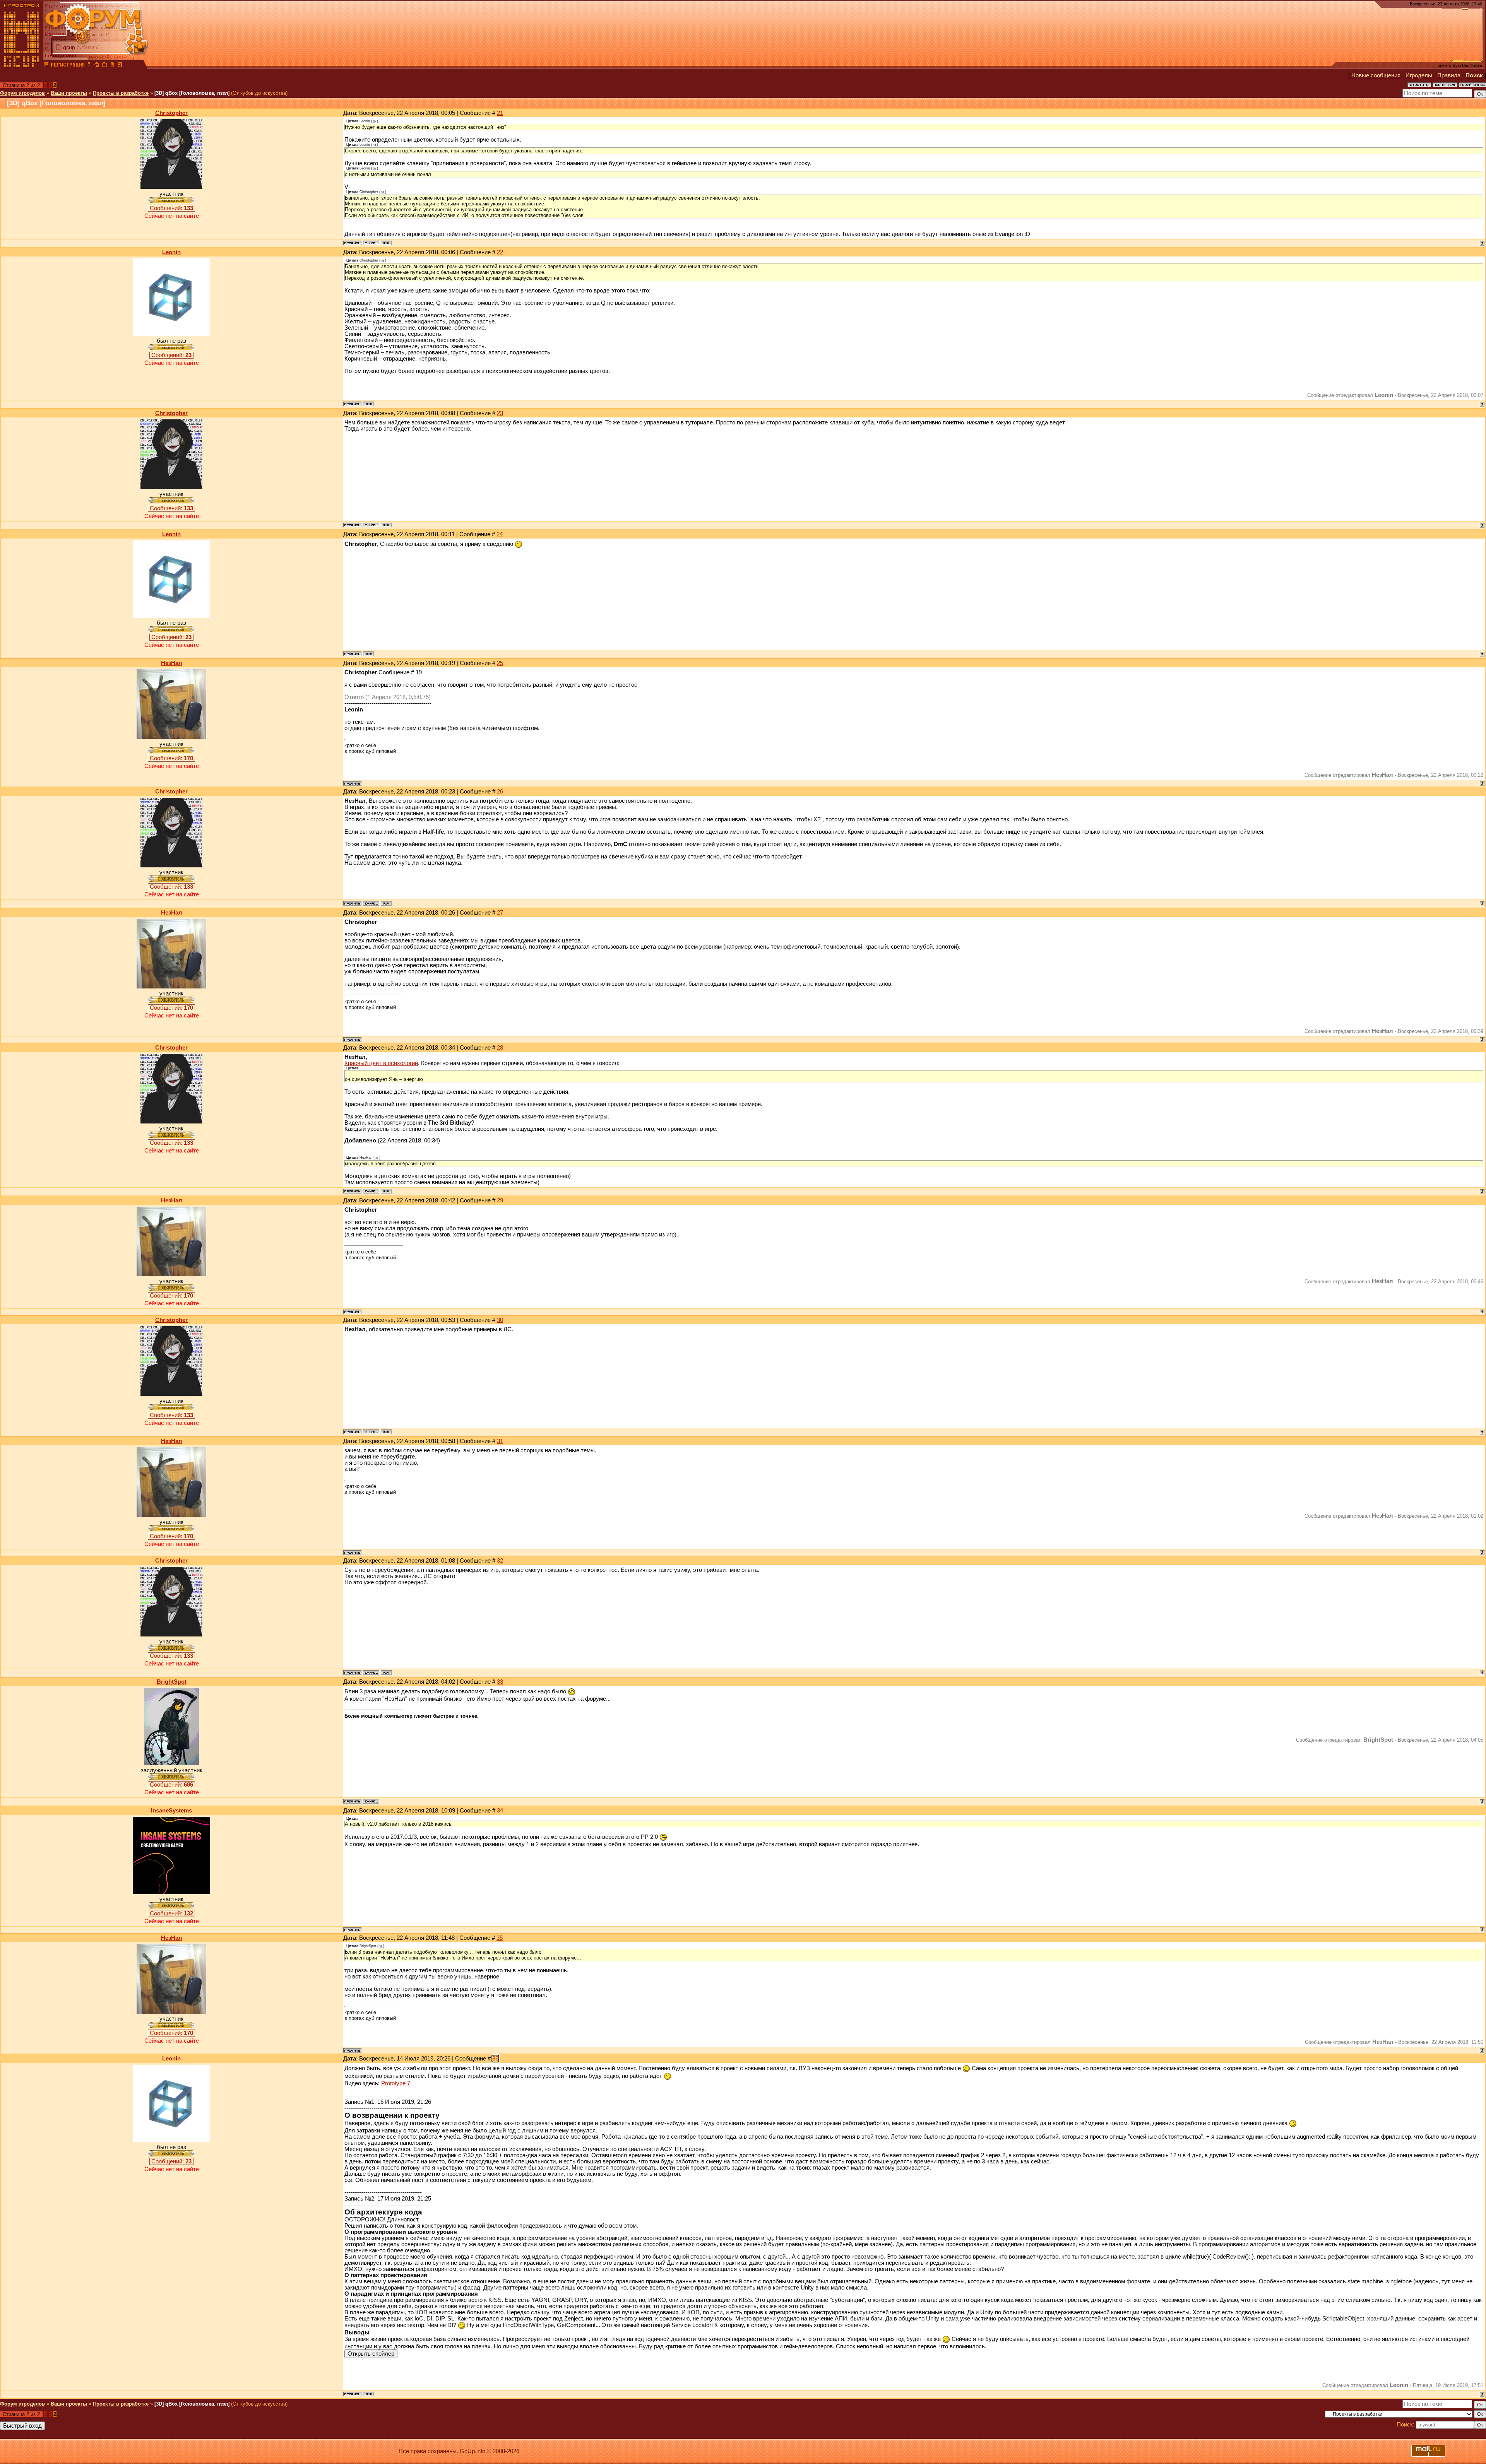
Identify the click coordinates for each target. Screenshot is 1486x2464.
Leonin (171, 252)
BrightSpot (172, 1682)
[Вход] (89, 66)
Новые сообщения (1376, 75)
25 (500, 663)
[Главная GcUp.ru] (22, 66)
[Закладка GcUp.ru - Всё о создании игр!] (104, 66)
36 (495, 2059)
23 (500, 413)
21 (500, 113)
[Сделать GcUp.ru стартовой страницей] (97, 66)
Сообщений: (171, 208)
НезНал (172, 663)
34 (500, 1811)
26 (500, 792)
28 (500, 1048)
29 (500, 1200)
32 (500, 1561)
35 (500, 1938)
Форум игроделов (22, 93)
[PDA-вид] (112, 66)
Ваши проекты (69, 93)
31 (500, 1441)
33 (500, 1682)
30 (500, 1320)
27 (500, 913)
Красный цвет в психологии (381, 1063)
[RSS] (120, 66)
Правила (1449, 75)
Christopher (171, 113)
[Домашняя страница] (386, 243)
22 (500, 252)
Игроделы (1419, 75)
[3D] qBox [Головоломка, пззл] (192, 93)
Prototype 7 (396, 2083)
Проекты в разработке (121, 93)
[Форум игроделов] (46, 66)
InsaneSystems (171, 1811)
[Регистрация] (68, 66)
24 (500, 534)
